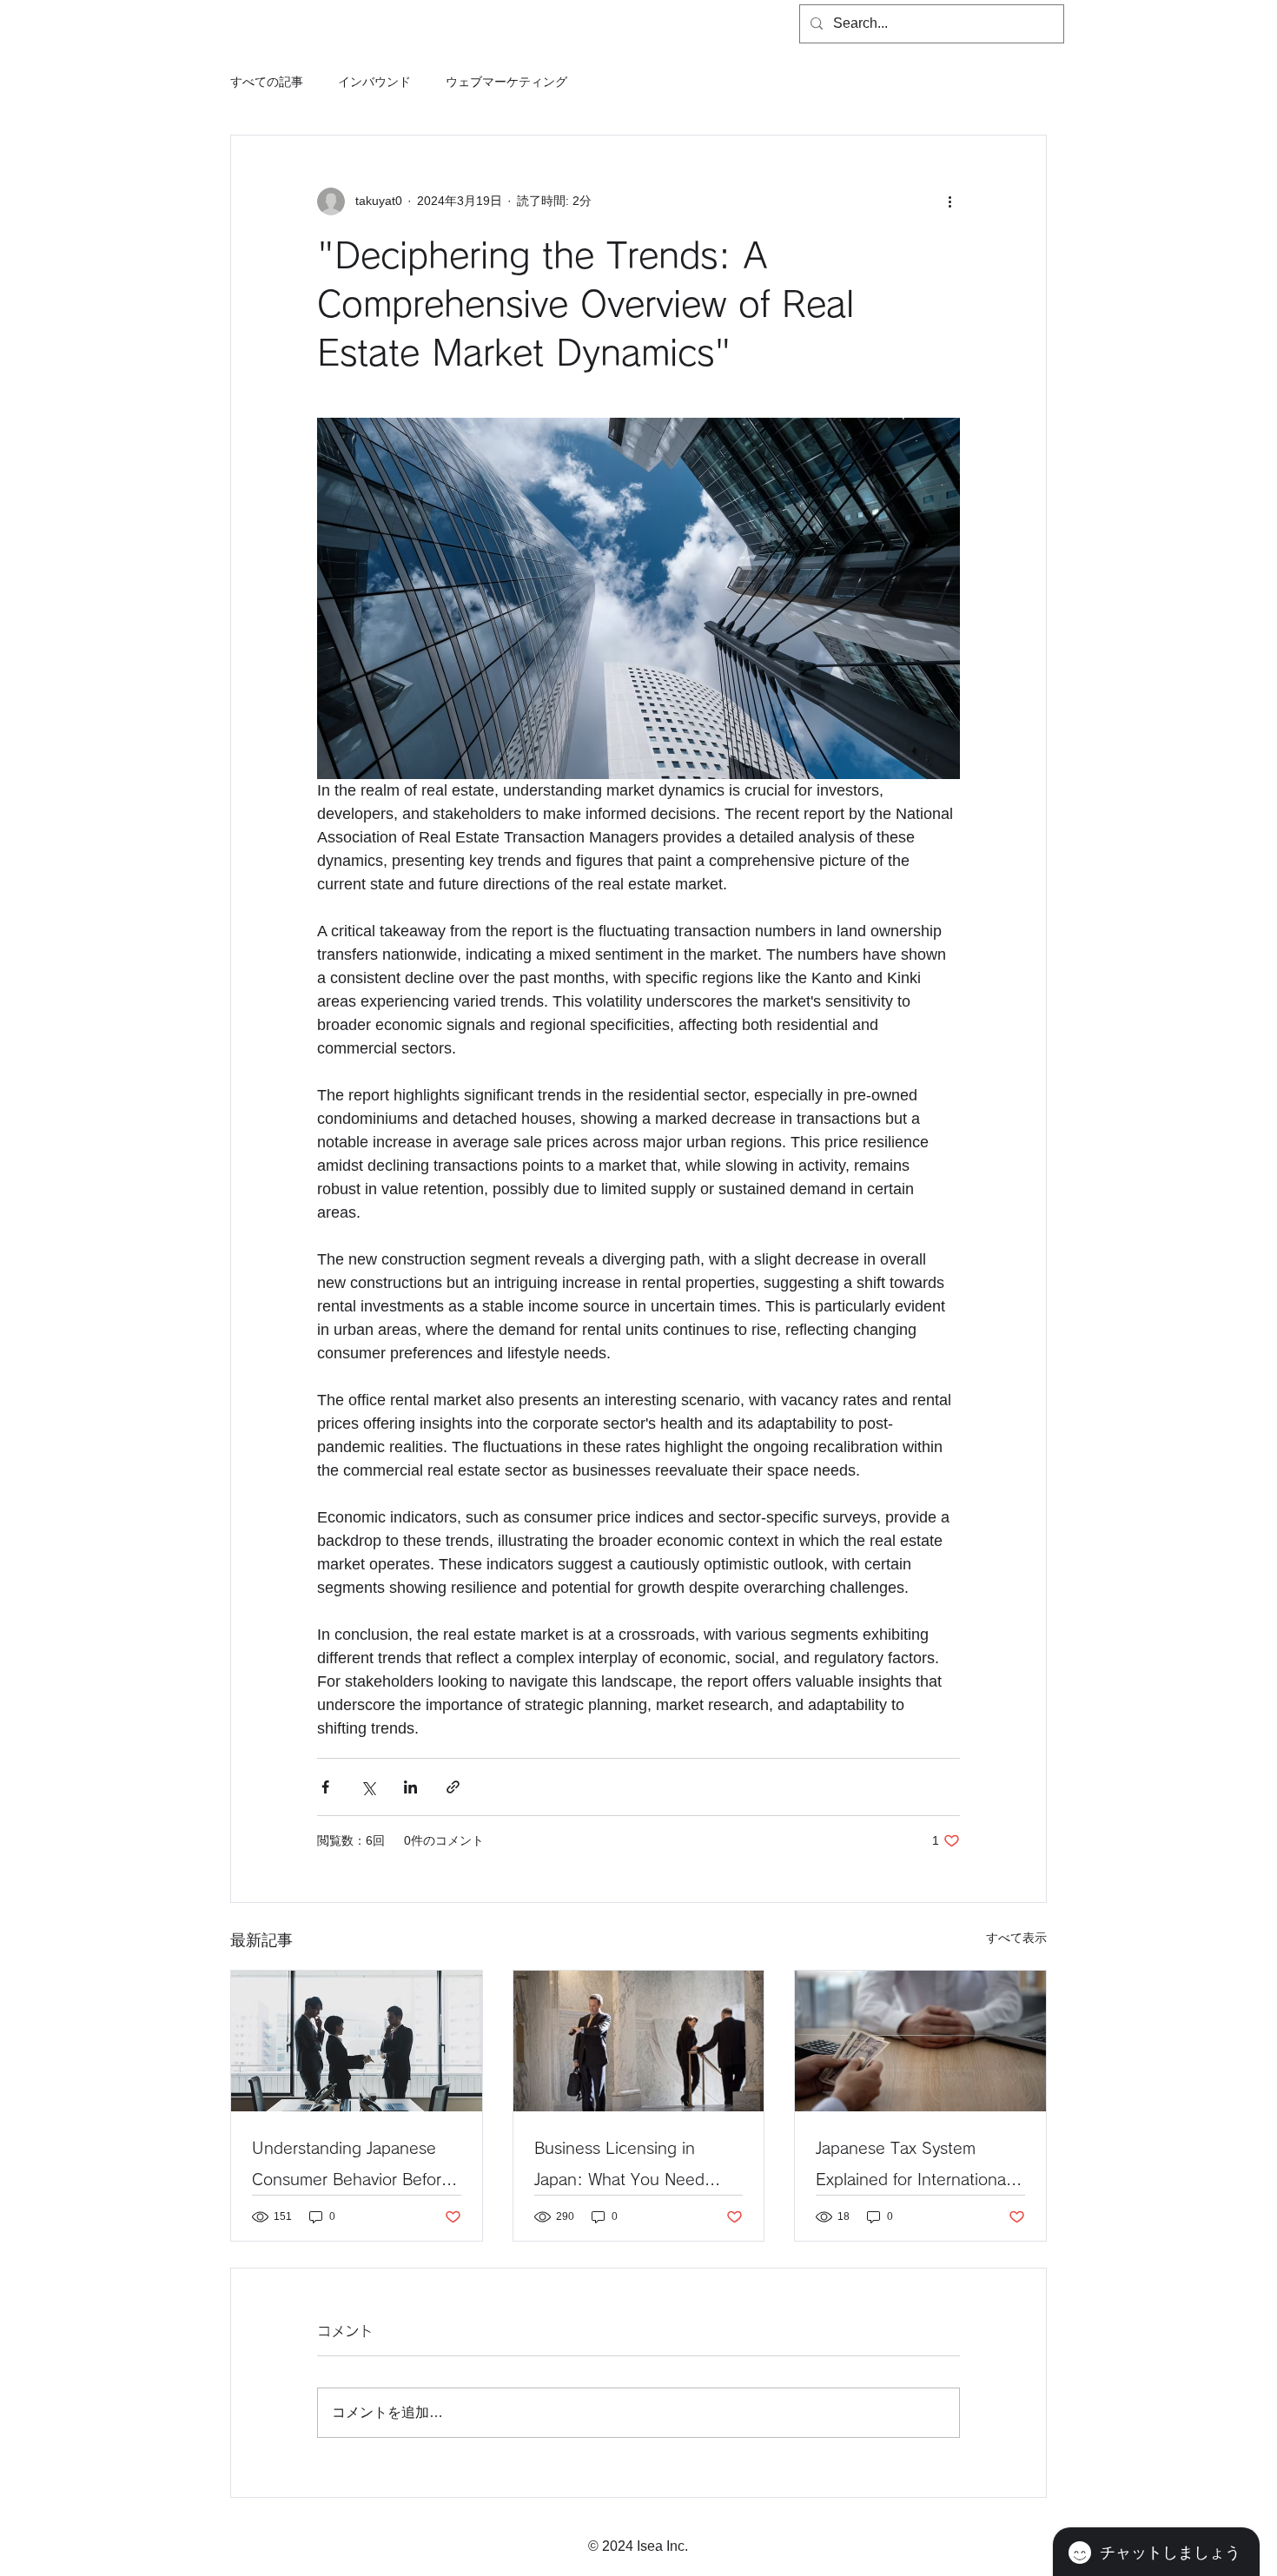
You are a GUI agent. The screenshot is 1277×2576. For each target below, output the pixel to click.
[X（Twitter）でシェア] (368, 1787)
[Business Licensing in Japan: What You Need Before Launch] (639, 2041)
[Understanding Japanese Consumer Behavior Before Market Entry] (357, 2041)
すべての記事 (267, 82)
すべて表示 (1016, 1938)
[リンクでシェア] (453, 1787)
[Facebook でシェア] (325, 1787)
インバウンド (374, 82)
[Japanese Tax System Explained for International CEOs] (920, 2041)
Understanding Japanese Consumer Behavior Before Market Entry (351, 2167)
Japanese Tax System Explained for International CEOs (913, 2167)
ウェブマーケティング (506, 82)
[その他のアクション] (949, 201)
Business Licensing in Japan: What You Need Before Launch (619, 2167)
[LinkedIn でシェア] (410, 1787)
